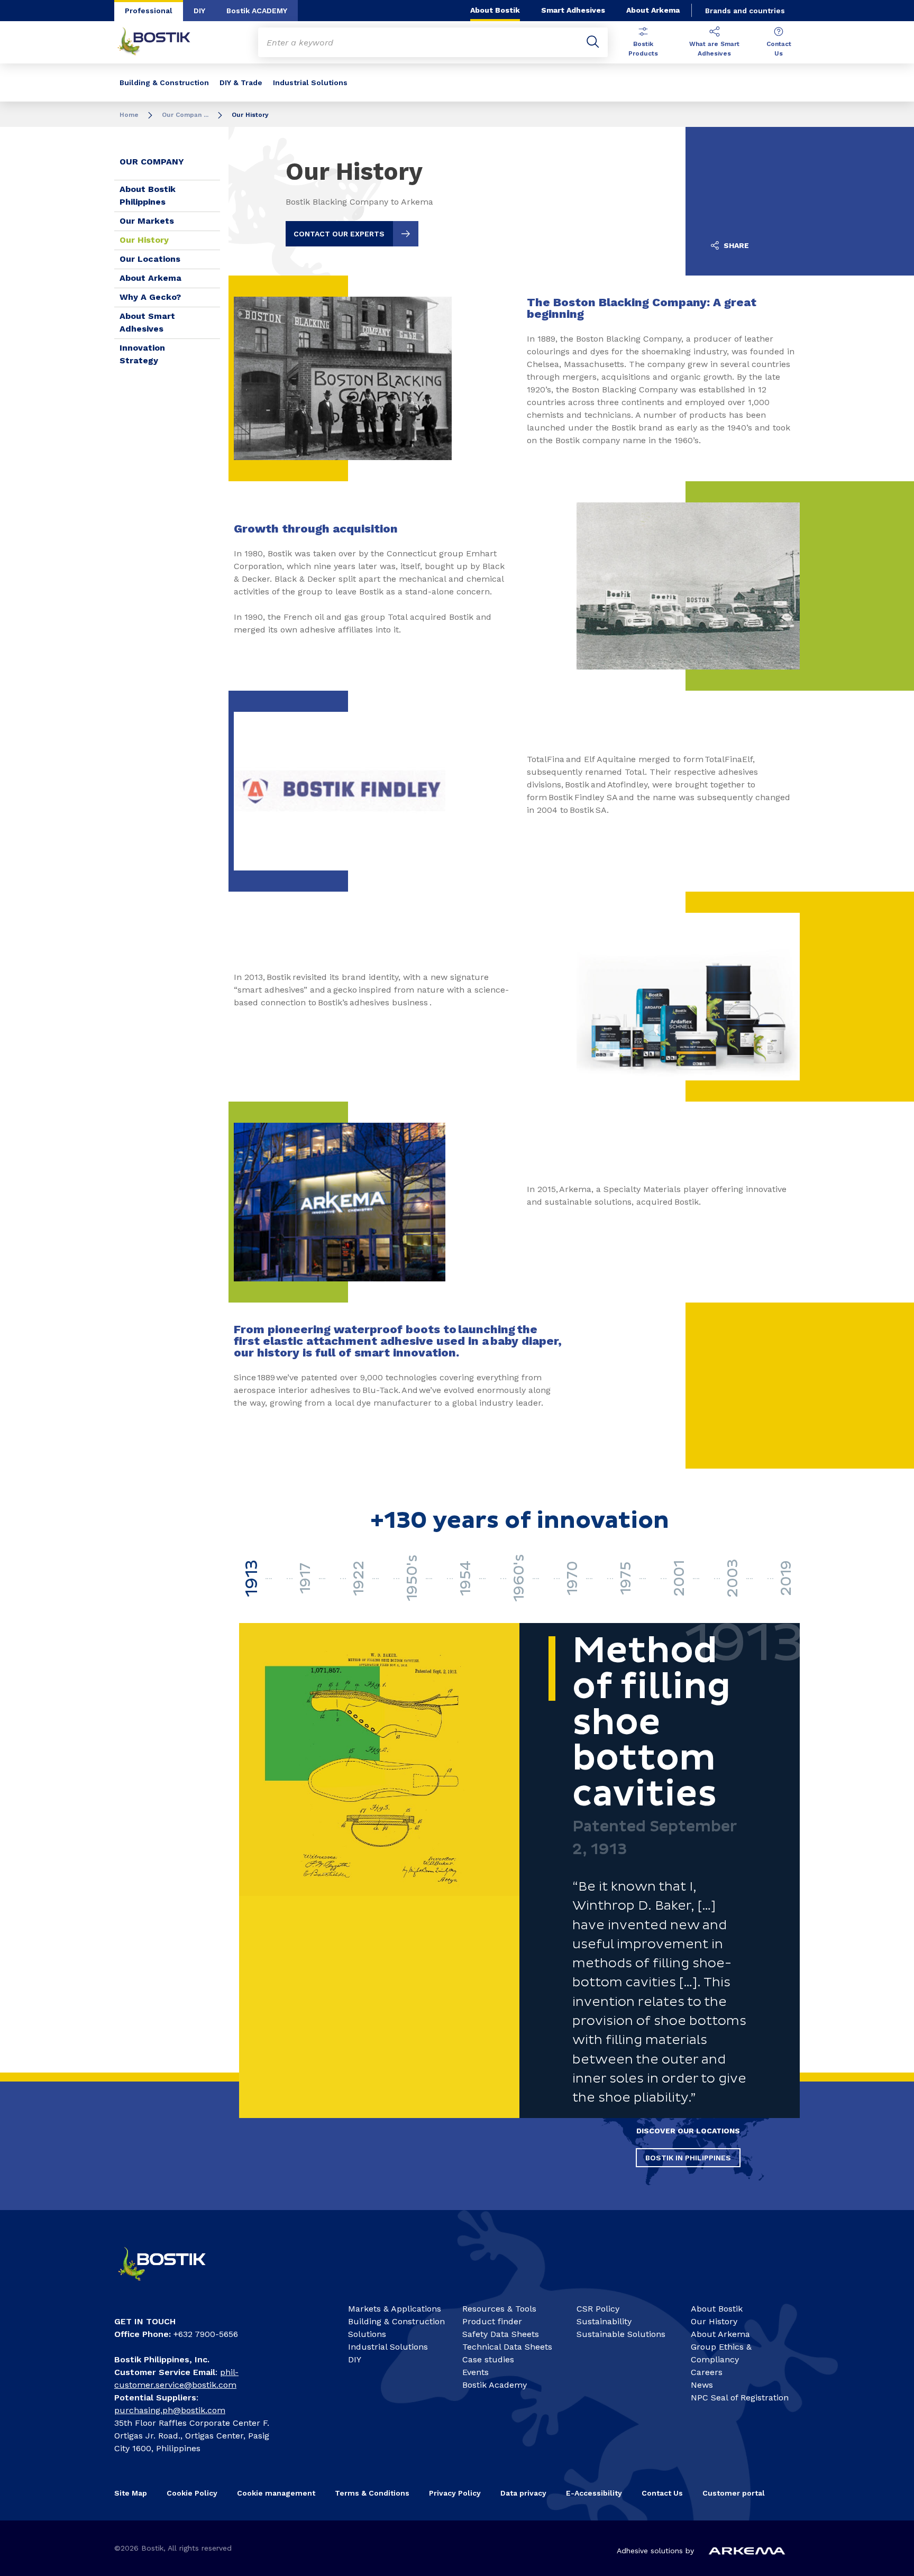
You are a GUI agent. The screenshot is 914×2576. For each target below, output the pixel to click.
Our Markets (147, 221)
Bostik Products (643, 49)
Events (476, 2372)
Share (735, 245)
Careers (707, 2372)
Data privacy (523, 2493)
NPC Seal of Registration (740, 2398)
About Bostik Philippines (148, 195)
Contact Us (779, 49)
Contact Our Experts (339, 234)
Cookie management (276, 2493)
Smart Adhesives (573, 10)
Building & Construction (164, 82)
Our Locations (150, 259)
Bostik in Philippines (688, 2158)
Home (129, 115)
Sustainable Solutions (621, 2334)
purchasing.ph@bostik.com (170, 2410)
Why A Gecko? (150, 297)
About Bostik (495, 10)
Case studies (488, 2359)
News (702, 2385)
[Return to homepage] (162, 42)
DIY (199, 11)
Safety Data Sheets (501, 2334)
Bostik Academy (495, 2385)
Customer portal (735, 2493)
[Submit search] (593, 42)
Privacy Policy (455, 2493)
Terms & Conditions (372, 2493)
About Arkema (653, 10)
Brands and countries (745, 11)
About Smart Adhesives (147, 322)
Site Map (131, 2493)
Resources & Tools (499, 2309)
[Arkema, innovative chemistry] (171, 2285)
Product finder (492, 2321)
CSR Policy (598, 2309)
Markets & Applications (395, 2309)
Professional (149, 11)
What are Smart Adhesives (714, 49)
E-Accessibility (594, 2493)
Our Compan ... (185, 115)
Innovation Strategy (142, 354)
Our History (144, 240)
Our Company (152, 162)
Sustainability (604, 2321)
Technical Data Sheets (507, 2347)
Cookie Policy (192, 2493)
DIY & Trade (241, 82)
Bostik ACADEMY (257, 11)
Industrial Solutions (310, 82)
